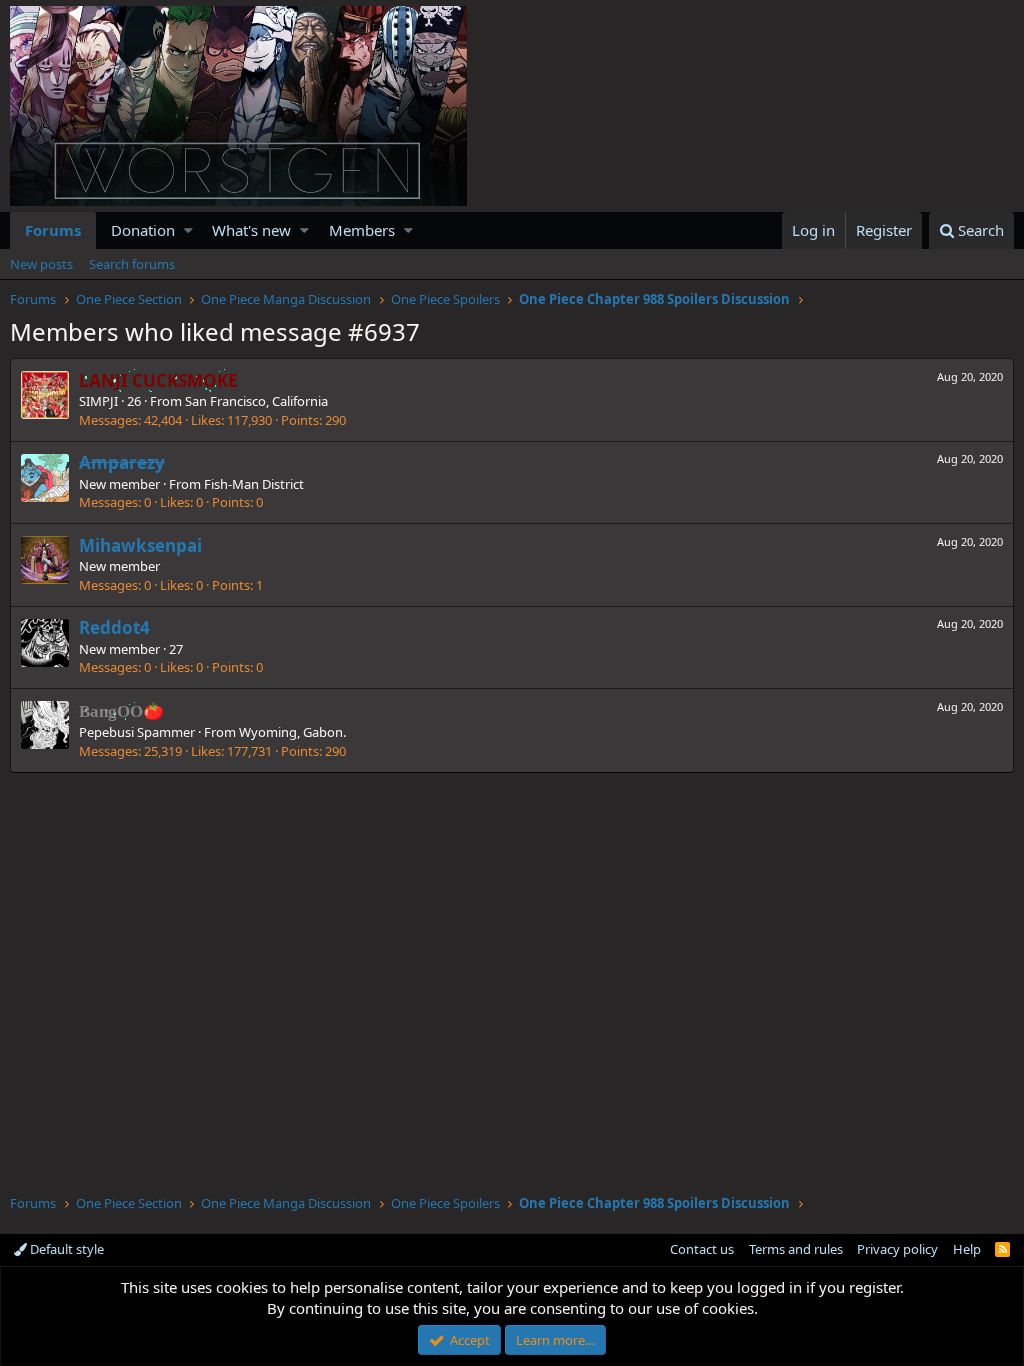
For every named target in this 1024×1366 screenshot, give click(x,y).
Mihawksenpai (140, 545)
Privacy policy (897, 1249)
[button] (188, 230)
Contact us (702, 1249)
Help (967, 1249)
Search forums (132, 264)
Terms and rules (796, 1249)
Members (362, 230)
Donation (143, 230)
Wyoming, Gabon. (292, 732)
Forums (53, 230)
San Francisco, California (256, 401)
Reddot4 (114, 627)
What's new (251, 230)
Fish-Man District (254, 484)
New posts (41, 264)
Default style (65, 1249)
